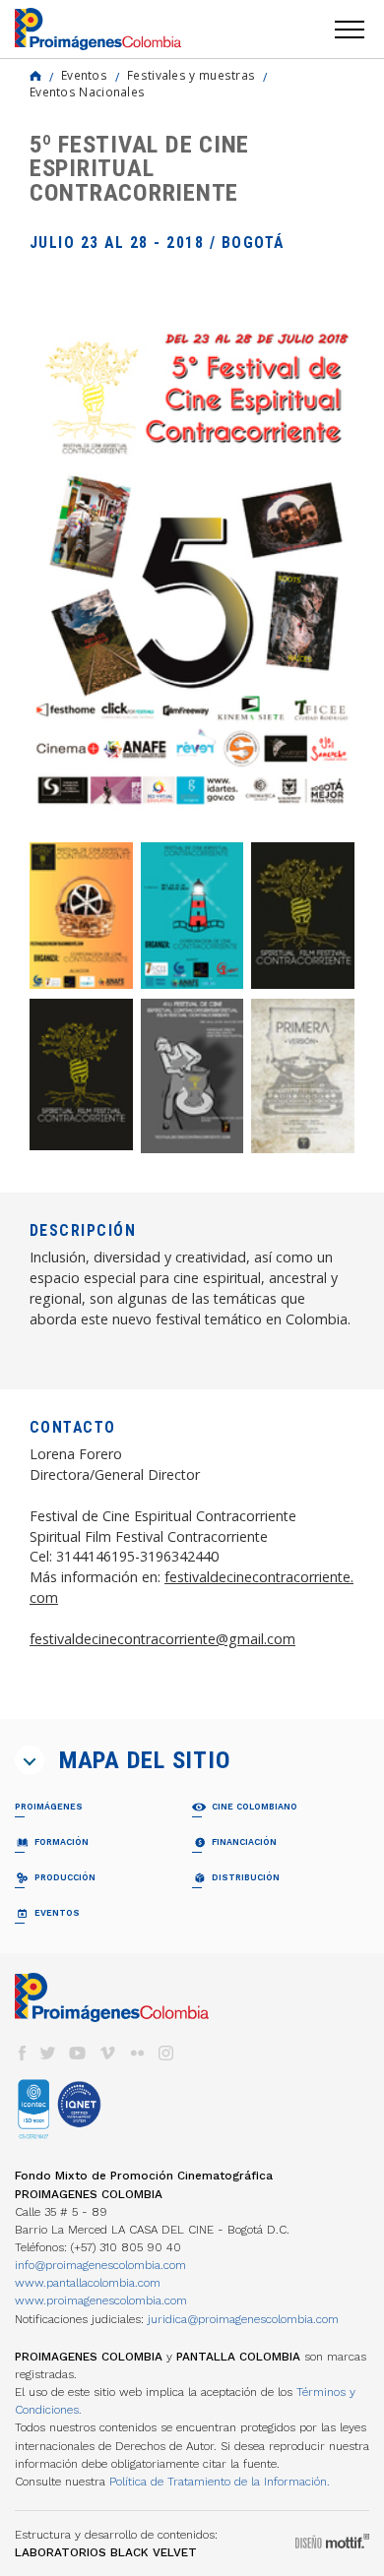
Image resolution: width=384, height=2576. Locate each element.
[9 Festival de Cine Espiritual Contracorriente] (192, 916)
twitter (48, 2053)
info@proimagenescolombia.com (100, 2265)
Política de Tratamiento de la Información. (220, 2482)
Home (35, 76)
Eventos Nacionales (87, 92)
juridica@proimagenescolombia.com (243, 2319)
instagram (166, 2053)
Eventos (84, 75)
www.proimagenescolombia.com (101, 2300)
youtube (78, 2053)
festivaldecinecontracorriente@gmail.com (162, 1639)
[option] (192, 570)
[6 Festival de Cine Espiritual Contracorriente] (81, 1075)
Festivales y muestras (191, 75)
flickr (137, 2053)
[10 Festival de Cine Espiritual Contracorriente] (81, 916)
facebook (22, 2053)
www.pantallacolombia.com (88, 2283)
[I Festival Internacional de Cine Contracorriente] (303, 1076)
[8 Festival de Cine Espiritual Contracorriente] (303, 916)
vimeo (107, 2053)
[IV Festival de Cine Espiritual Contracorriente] (192, 1076)
